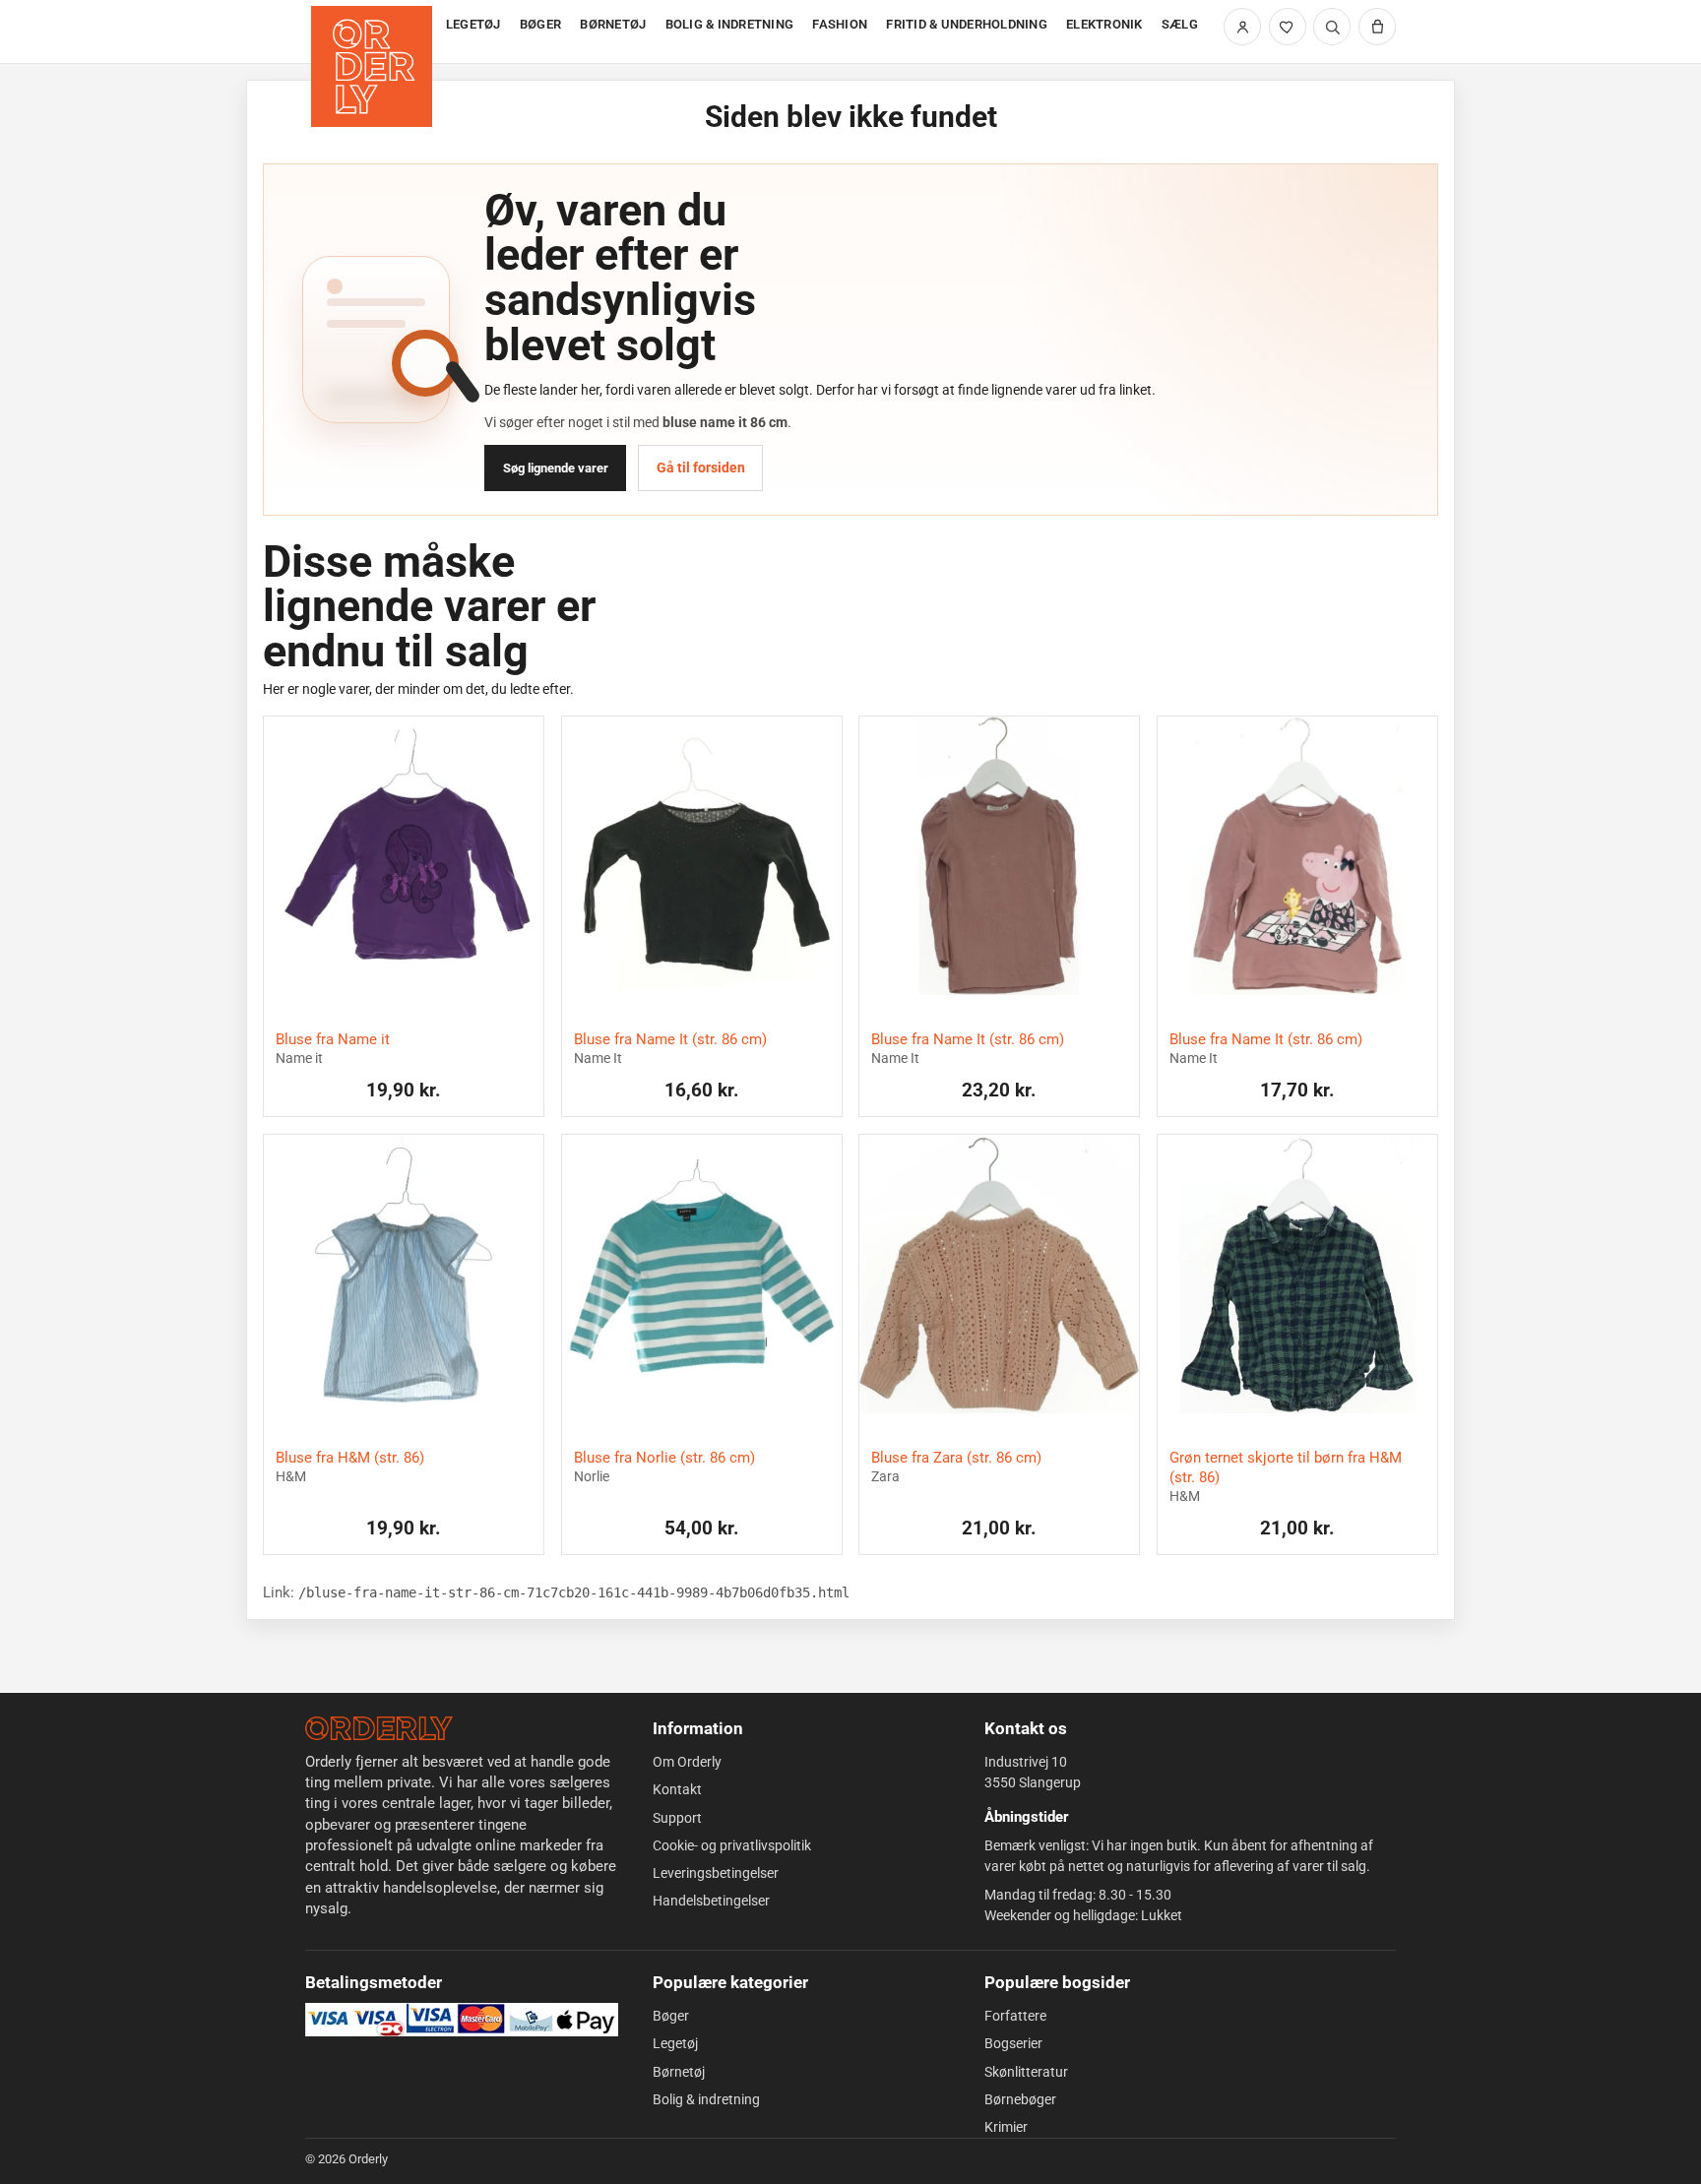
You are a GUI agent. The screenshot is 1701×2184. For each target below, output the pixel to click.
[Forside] (374, 32)
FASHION (840, 24)
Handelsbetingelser (711, 1901)
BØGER (540, 24)
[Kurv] (1377, 27)
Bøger (671, 2016)
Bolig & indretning (706, 2099)
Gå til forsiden (701, 468)
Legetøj (675, 2043)
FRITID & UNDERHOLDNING (967, 24)
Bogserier (1013, 2043)
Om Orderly (687, 1762)
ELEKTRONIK (1104, 24)
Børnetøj (679, 2072)
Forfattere (1015, 2016)
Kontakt (677, 1789)
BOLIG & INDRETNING (730, 24)
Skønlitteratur (1026, 2072)
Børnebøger (1020, 2099)
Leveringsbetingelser (716, 1873)
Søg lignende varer (556, 468)
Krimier (1006, 2127)
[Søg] (1332, 27)
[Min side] (1242, 27)
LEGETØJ (473, 24)
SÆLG (1180, 24)
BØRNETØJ (613, 24)
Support (677, 1818)
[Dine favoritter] (1288, 27)
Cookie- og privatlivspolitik (732, 1845)
